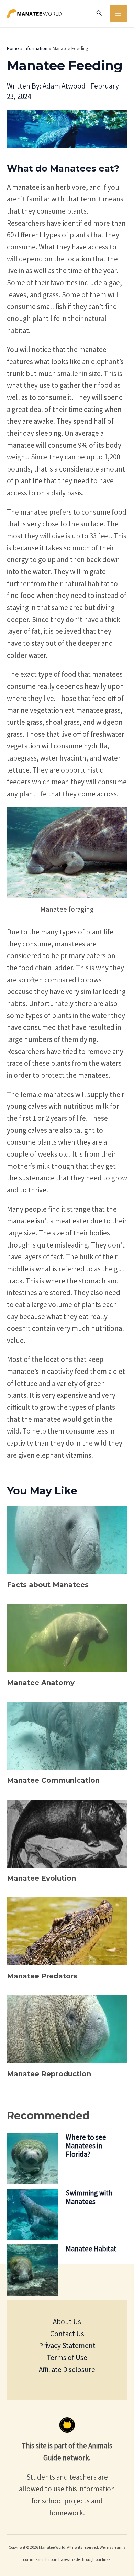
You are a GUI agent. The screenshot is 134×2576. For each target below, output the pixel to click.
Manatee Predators (42, 1976)
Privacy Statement (67, 2345)
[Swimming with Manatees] (33, 2214)
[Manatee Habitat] (33, 2270)
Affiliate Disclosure (67, 2370)
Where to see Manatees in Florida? (86, 2146)
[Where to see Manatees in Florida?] (33, 2159)
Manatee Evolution (41, 1878)
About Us (67, 2322)
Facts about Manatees (48, 1585)
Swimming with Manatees (89, 2197)
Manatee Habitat (91, 2249)
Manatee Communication (53, 1780)
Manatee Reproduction (49, 2074)
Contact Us (67, 2334)
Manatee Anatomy (41, 1683)
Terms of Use (67, 2357)
